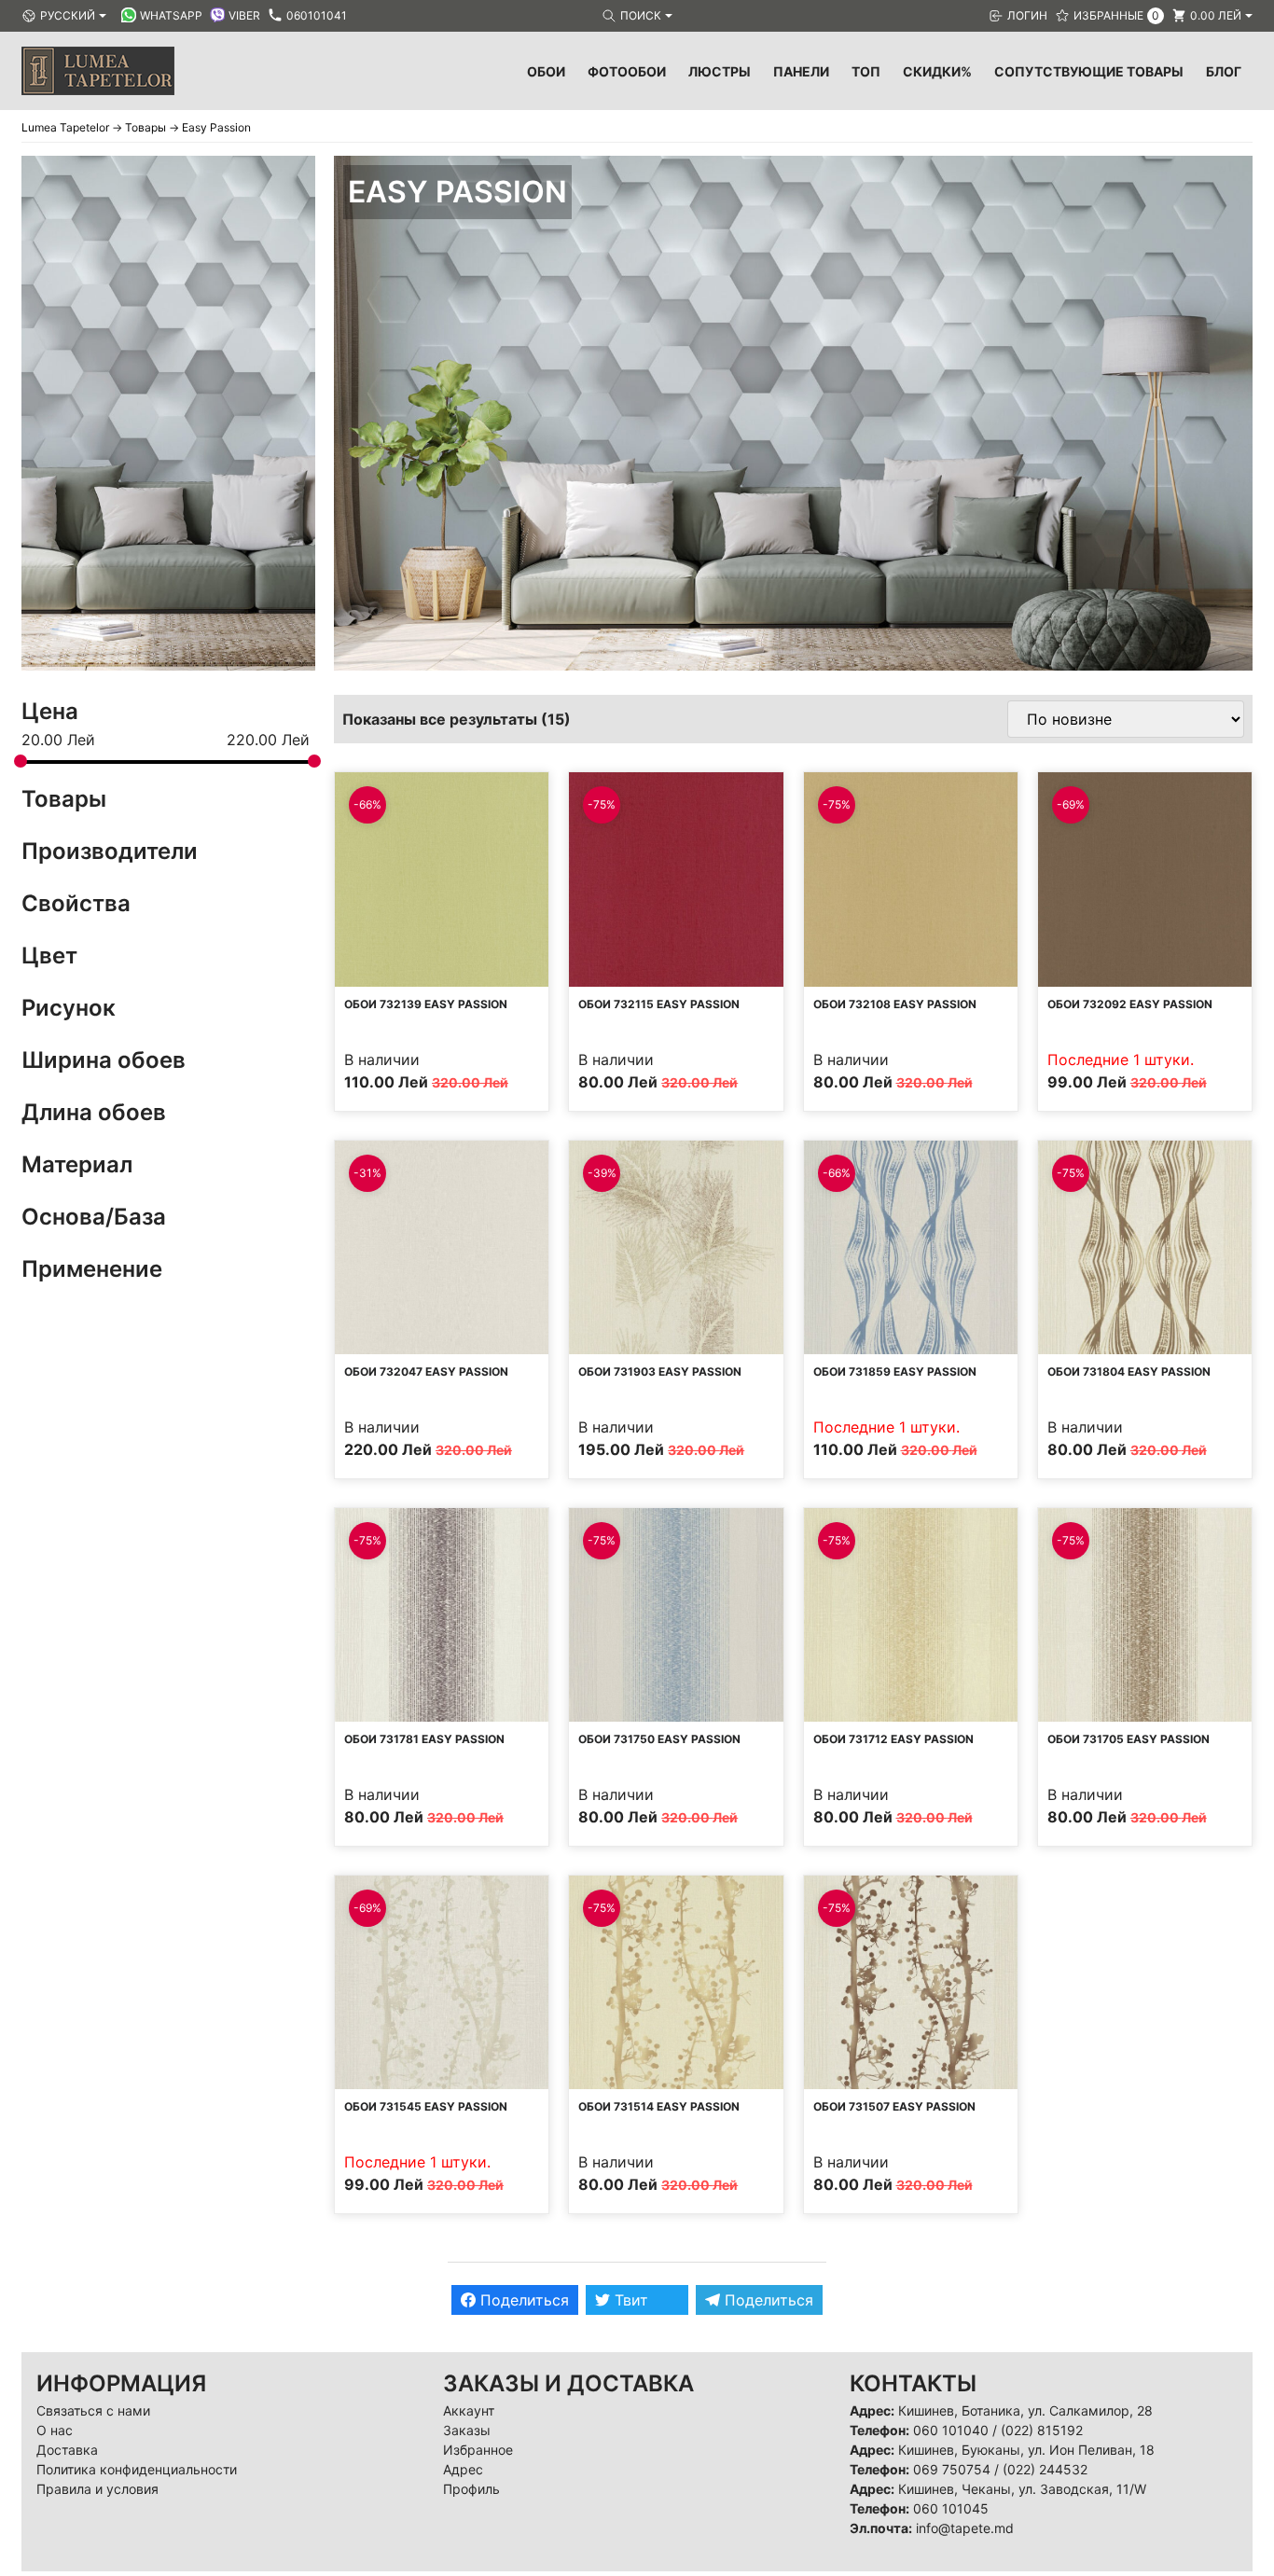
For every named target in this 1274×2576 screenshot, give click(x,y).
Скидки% (937, 71)
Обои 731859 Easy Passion (895, 1371)
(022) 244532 (1045, 2469)
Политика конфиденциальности (137, 2469)
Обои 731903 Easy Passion (660, 1371)
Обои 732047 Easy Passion (426, 1371)
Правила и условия (97, 2489)
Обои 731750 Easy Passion (659, 1739)
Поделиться (522, 2300)
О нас (55, 2430)
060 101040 (951, 2430)
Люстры (720, 71)
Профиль (471, 2489)
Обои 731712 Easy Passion (893, 1739)
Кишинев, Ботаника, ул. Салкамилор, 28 (1025, 2410)
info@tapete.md (965, 2528)
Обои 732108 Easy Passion (895, 1004)
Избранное (478, 2450)
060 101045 (951, 2508)
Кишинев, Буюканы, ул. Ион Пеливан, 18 (1026, 2450)
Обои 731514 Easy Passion (659, 2106)
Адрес (463, 2469)
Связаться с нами (93, 2410)
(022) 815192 (1042, 2430)
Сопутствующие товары (1089, 71)
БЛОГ (1224, 71)
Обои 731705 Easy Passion (1129, 1739)
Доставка (67, 2450)
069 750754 (952, 2469)
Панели (801, 71)
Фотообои (627, 71)
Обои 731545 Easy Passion (426, 2106)
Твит (629, 2300)
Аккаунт (469, 2410)
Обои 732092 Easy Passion (1130, 1004)
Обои (546, 71)
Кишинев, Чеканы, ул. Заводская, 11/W (1022, 2489)
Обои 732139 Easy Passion (426, 1004)
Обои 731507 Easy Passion (894, 2106)
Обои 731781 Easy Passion (424, 1739)
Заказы (467, 2430)
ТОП (866, 71)
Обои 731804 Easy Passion (1129, 1371)
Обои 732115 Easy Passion (659, 1004)
